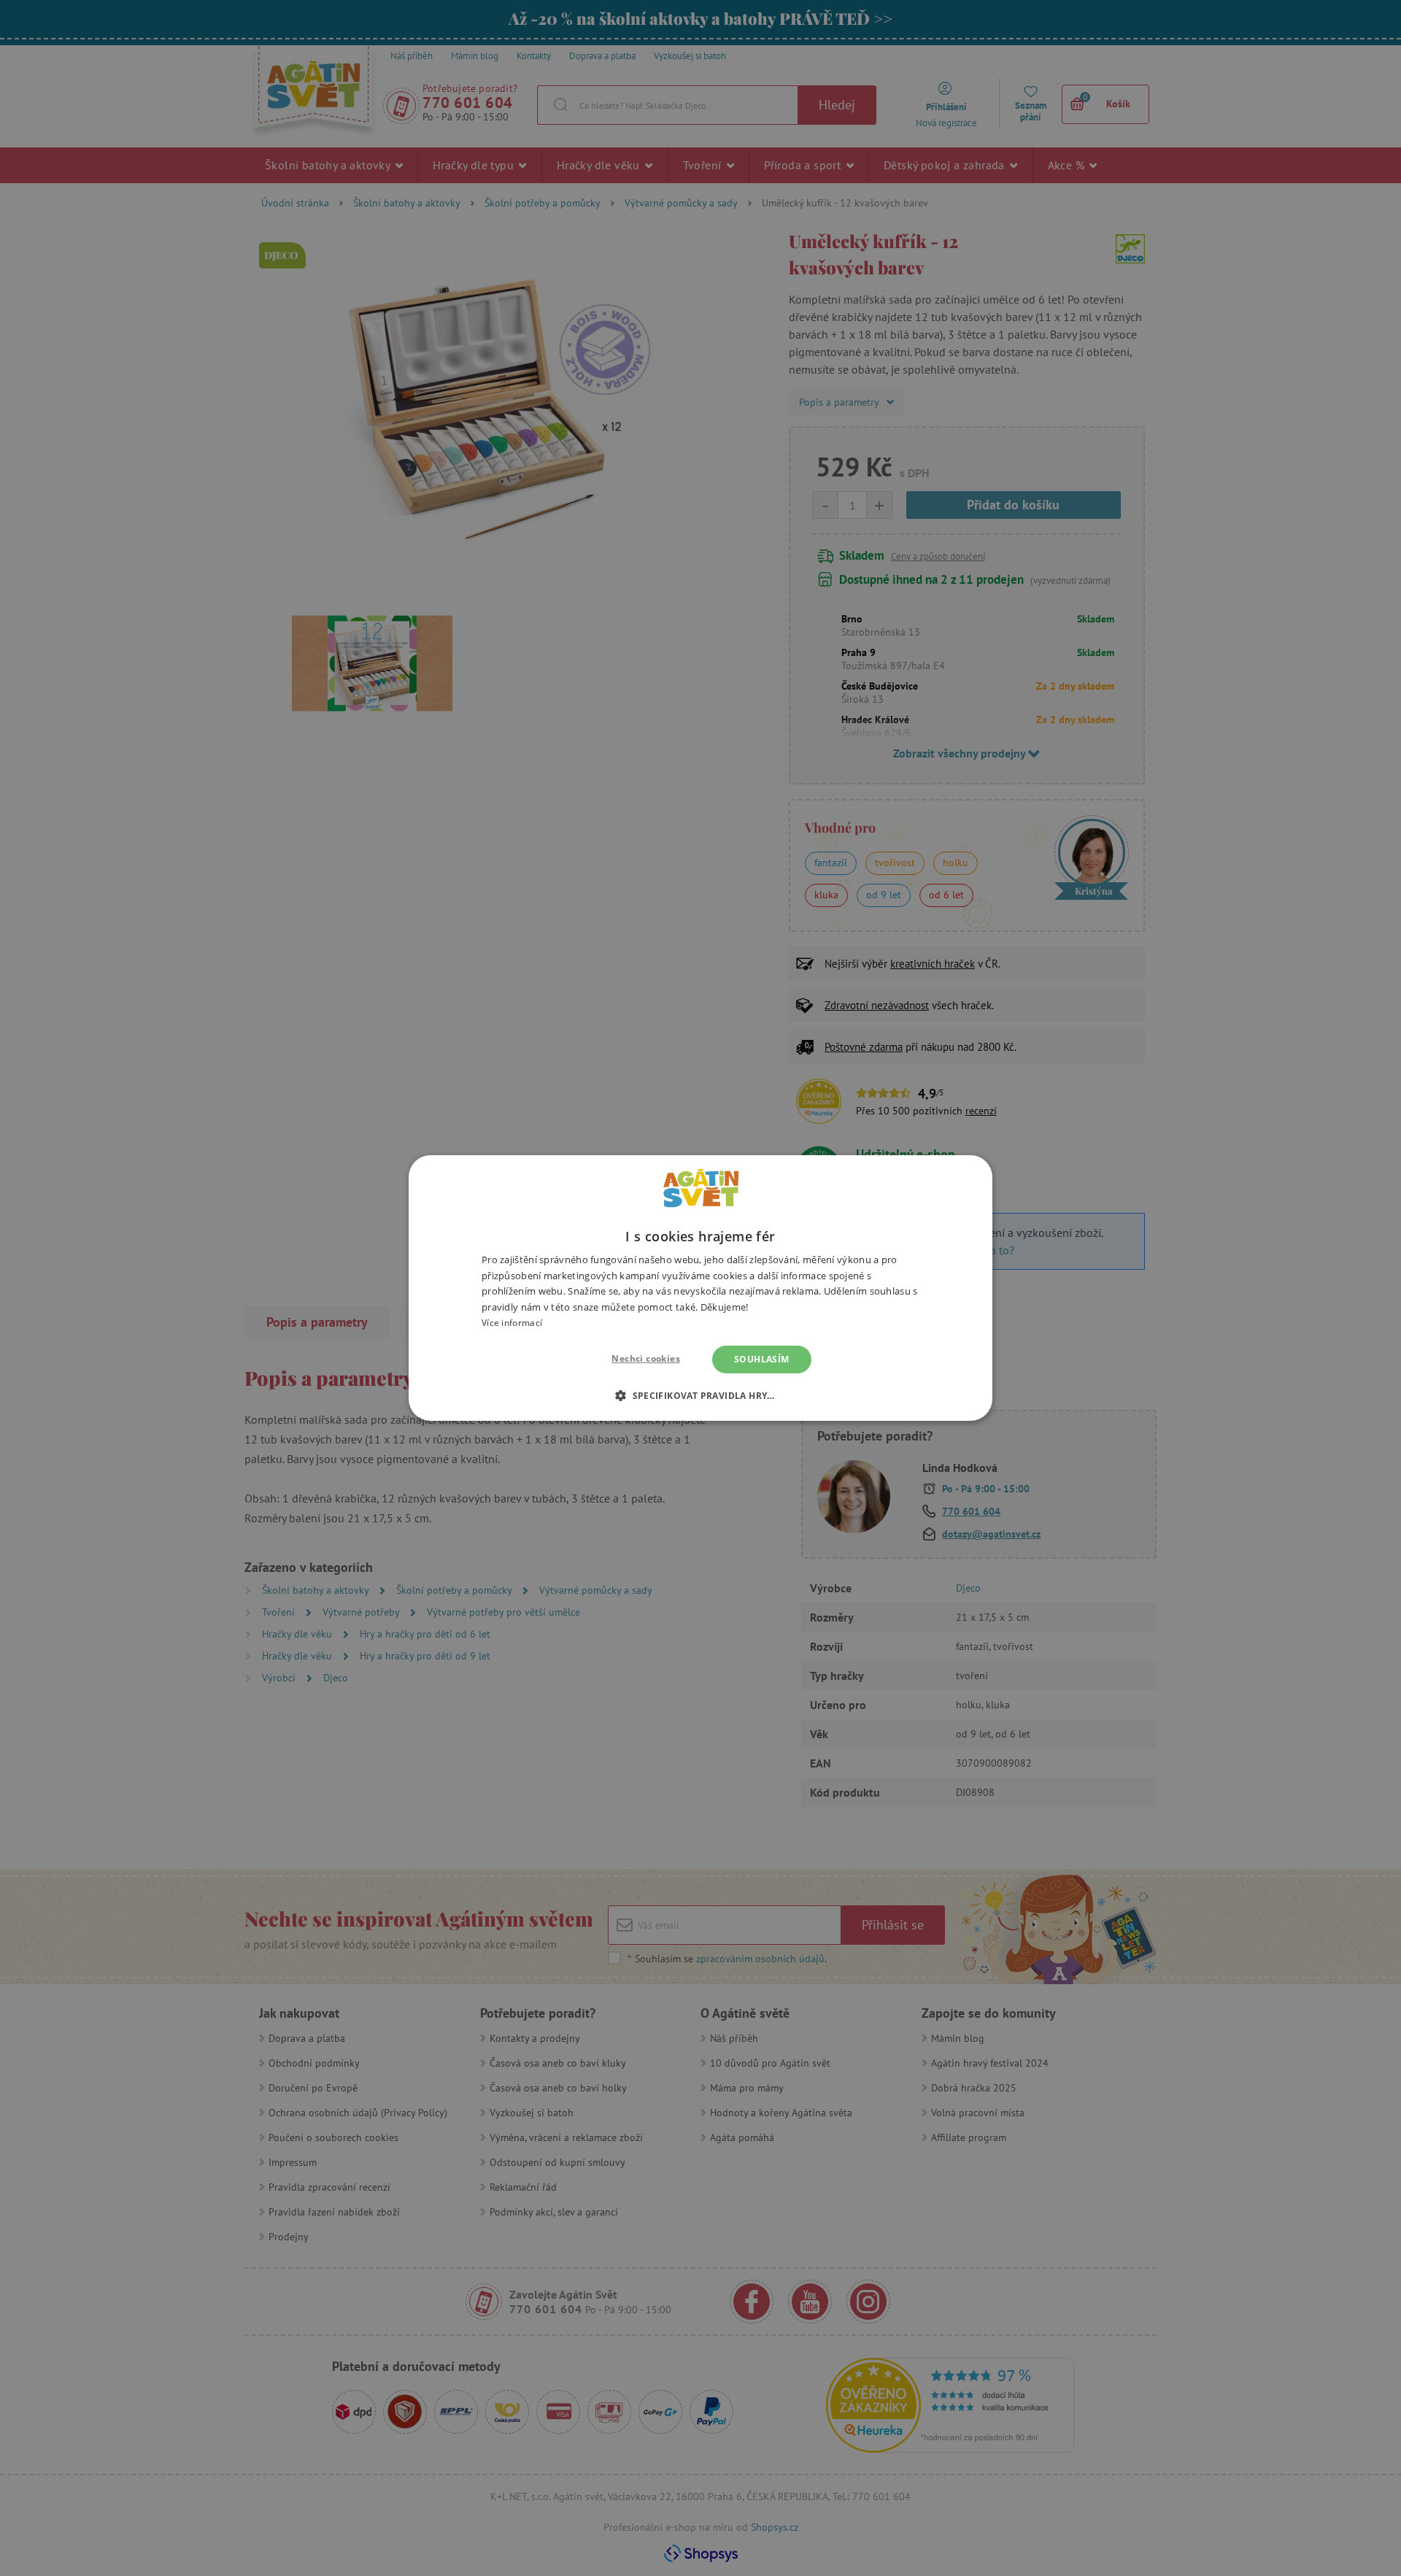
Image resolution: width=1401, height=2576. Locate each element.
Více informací (512, 1323)
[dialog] (700, 1288)
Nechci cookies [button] (646, 1358)
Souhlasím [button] (762, 1359)
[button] (700, 1395)
